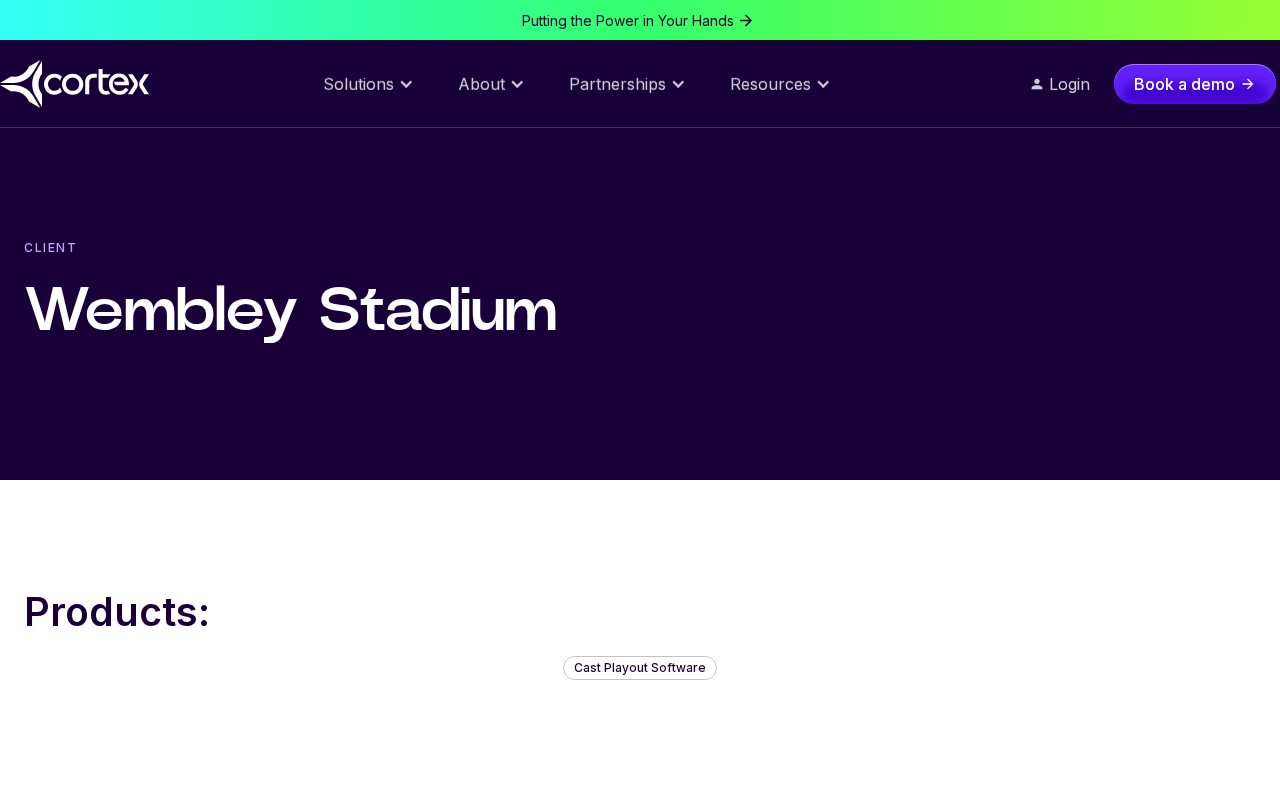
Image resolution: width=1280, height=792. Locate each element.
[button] (368, 83)
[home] (76, 84)
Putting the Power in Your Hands (628, 20)
